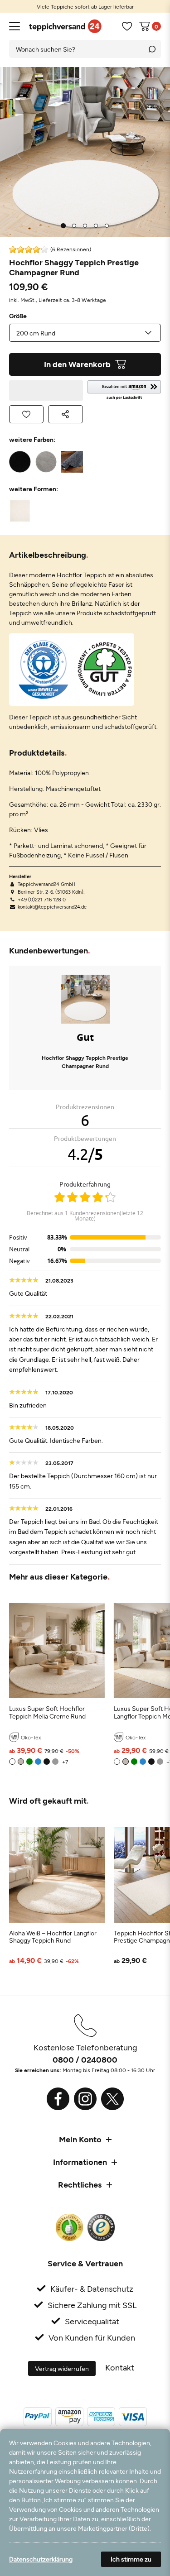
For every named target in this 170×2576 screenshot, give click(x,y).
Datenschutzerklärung (41, 2559)
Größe (18, 316)
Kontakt (120, 2367)
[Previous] (18, 152)
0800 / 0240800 (85, 2059)
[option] (85, 6)
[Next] (152, 152)
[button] (124, 390)
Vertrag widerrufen (62, 2368)
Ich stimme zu (131, 2559)
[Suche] (152, 49)
